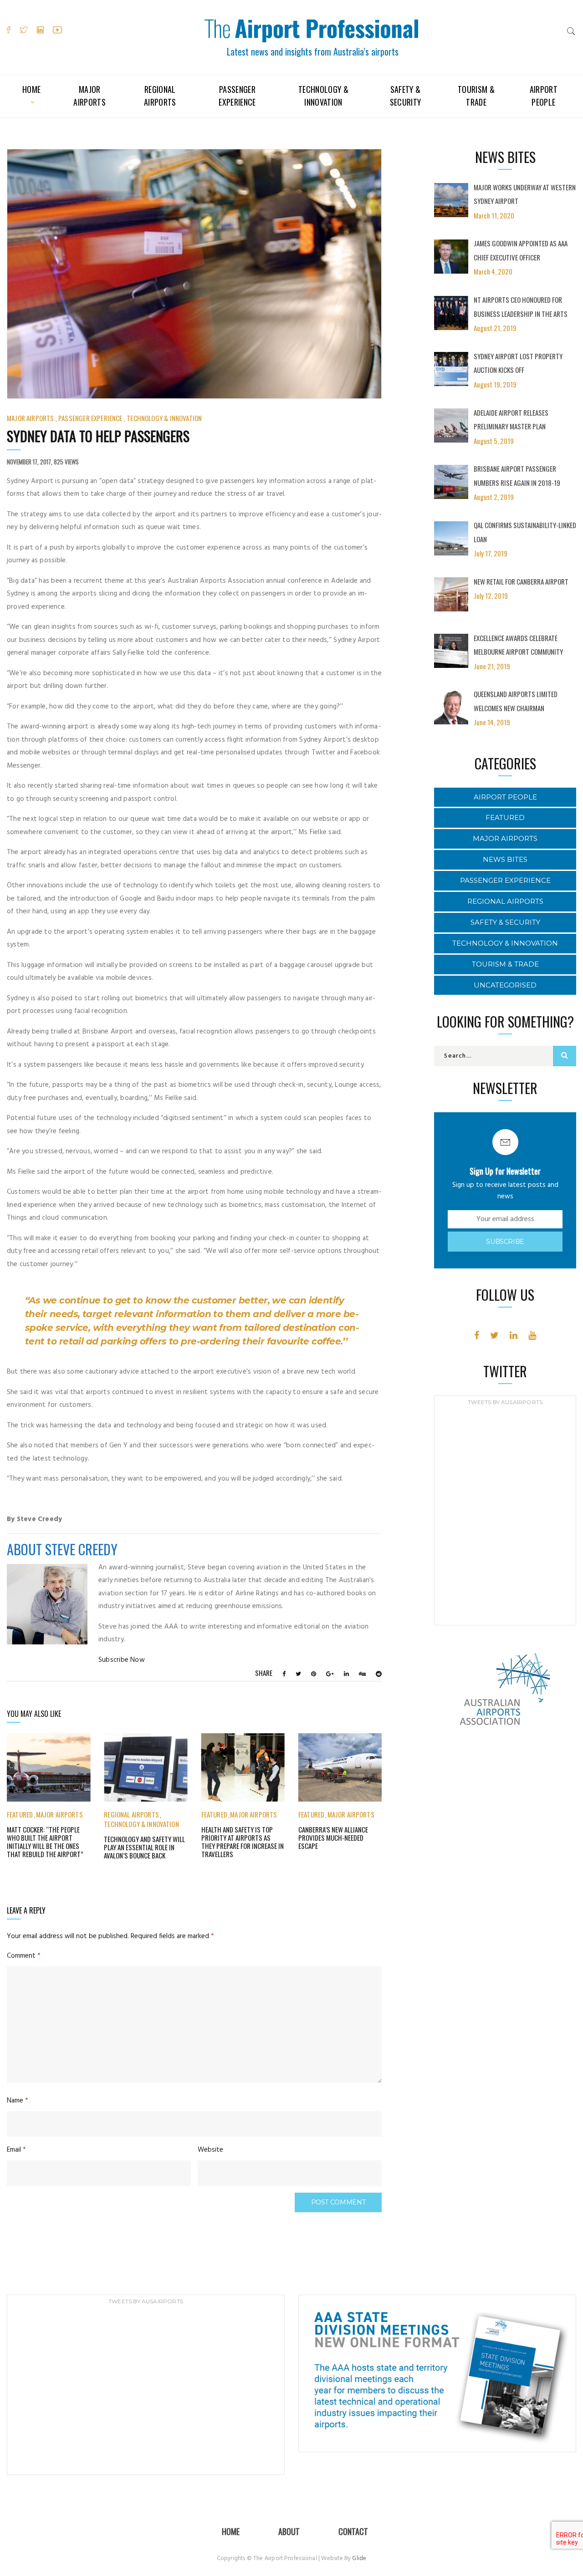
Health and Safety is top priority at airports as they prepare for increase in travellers (243, 1842)
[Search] (571, 31)
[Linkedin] (514, 1335)
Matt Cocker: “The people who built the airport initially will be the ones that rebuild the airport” (45, 1842)
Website (210, 2150)
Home (31, 89)
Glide (359, 2558)
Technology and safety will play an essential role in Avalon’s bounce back (144, 1847)
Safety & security (406, 96)
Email (16, 2150)
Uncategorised (505, 985)
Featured (20, 1814)
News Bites (505, 859)
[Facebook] (477, 1335)
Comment (24, 1956)
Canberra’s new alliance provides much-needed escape (333, 1838)
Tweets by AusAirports (505, 1402)
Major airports (89, 96)
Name (18, 2101)
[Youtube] (532, 1335)
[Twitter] (494, 1335)
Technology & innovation (323, 96)
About (289, 2531)
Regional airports (160, 96)
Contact (353, 2531)
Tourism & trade (476, 96)
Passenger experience (237, 96)
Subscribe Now (122, 1660)
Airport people (544, 96)
